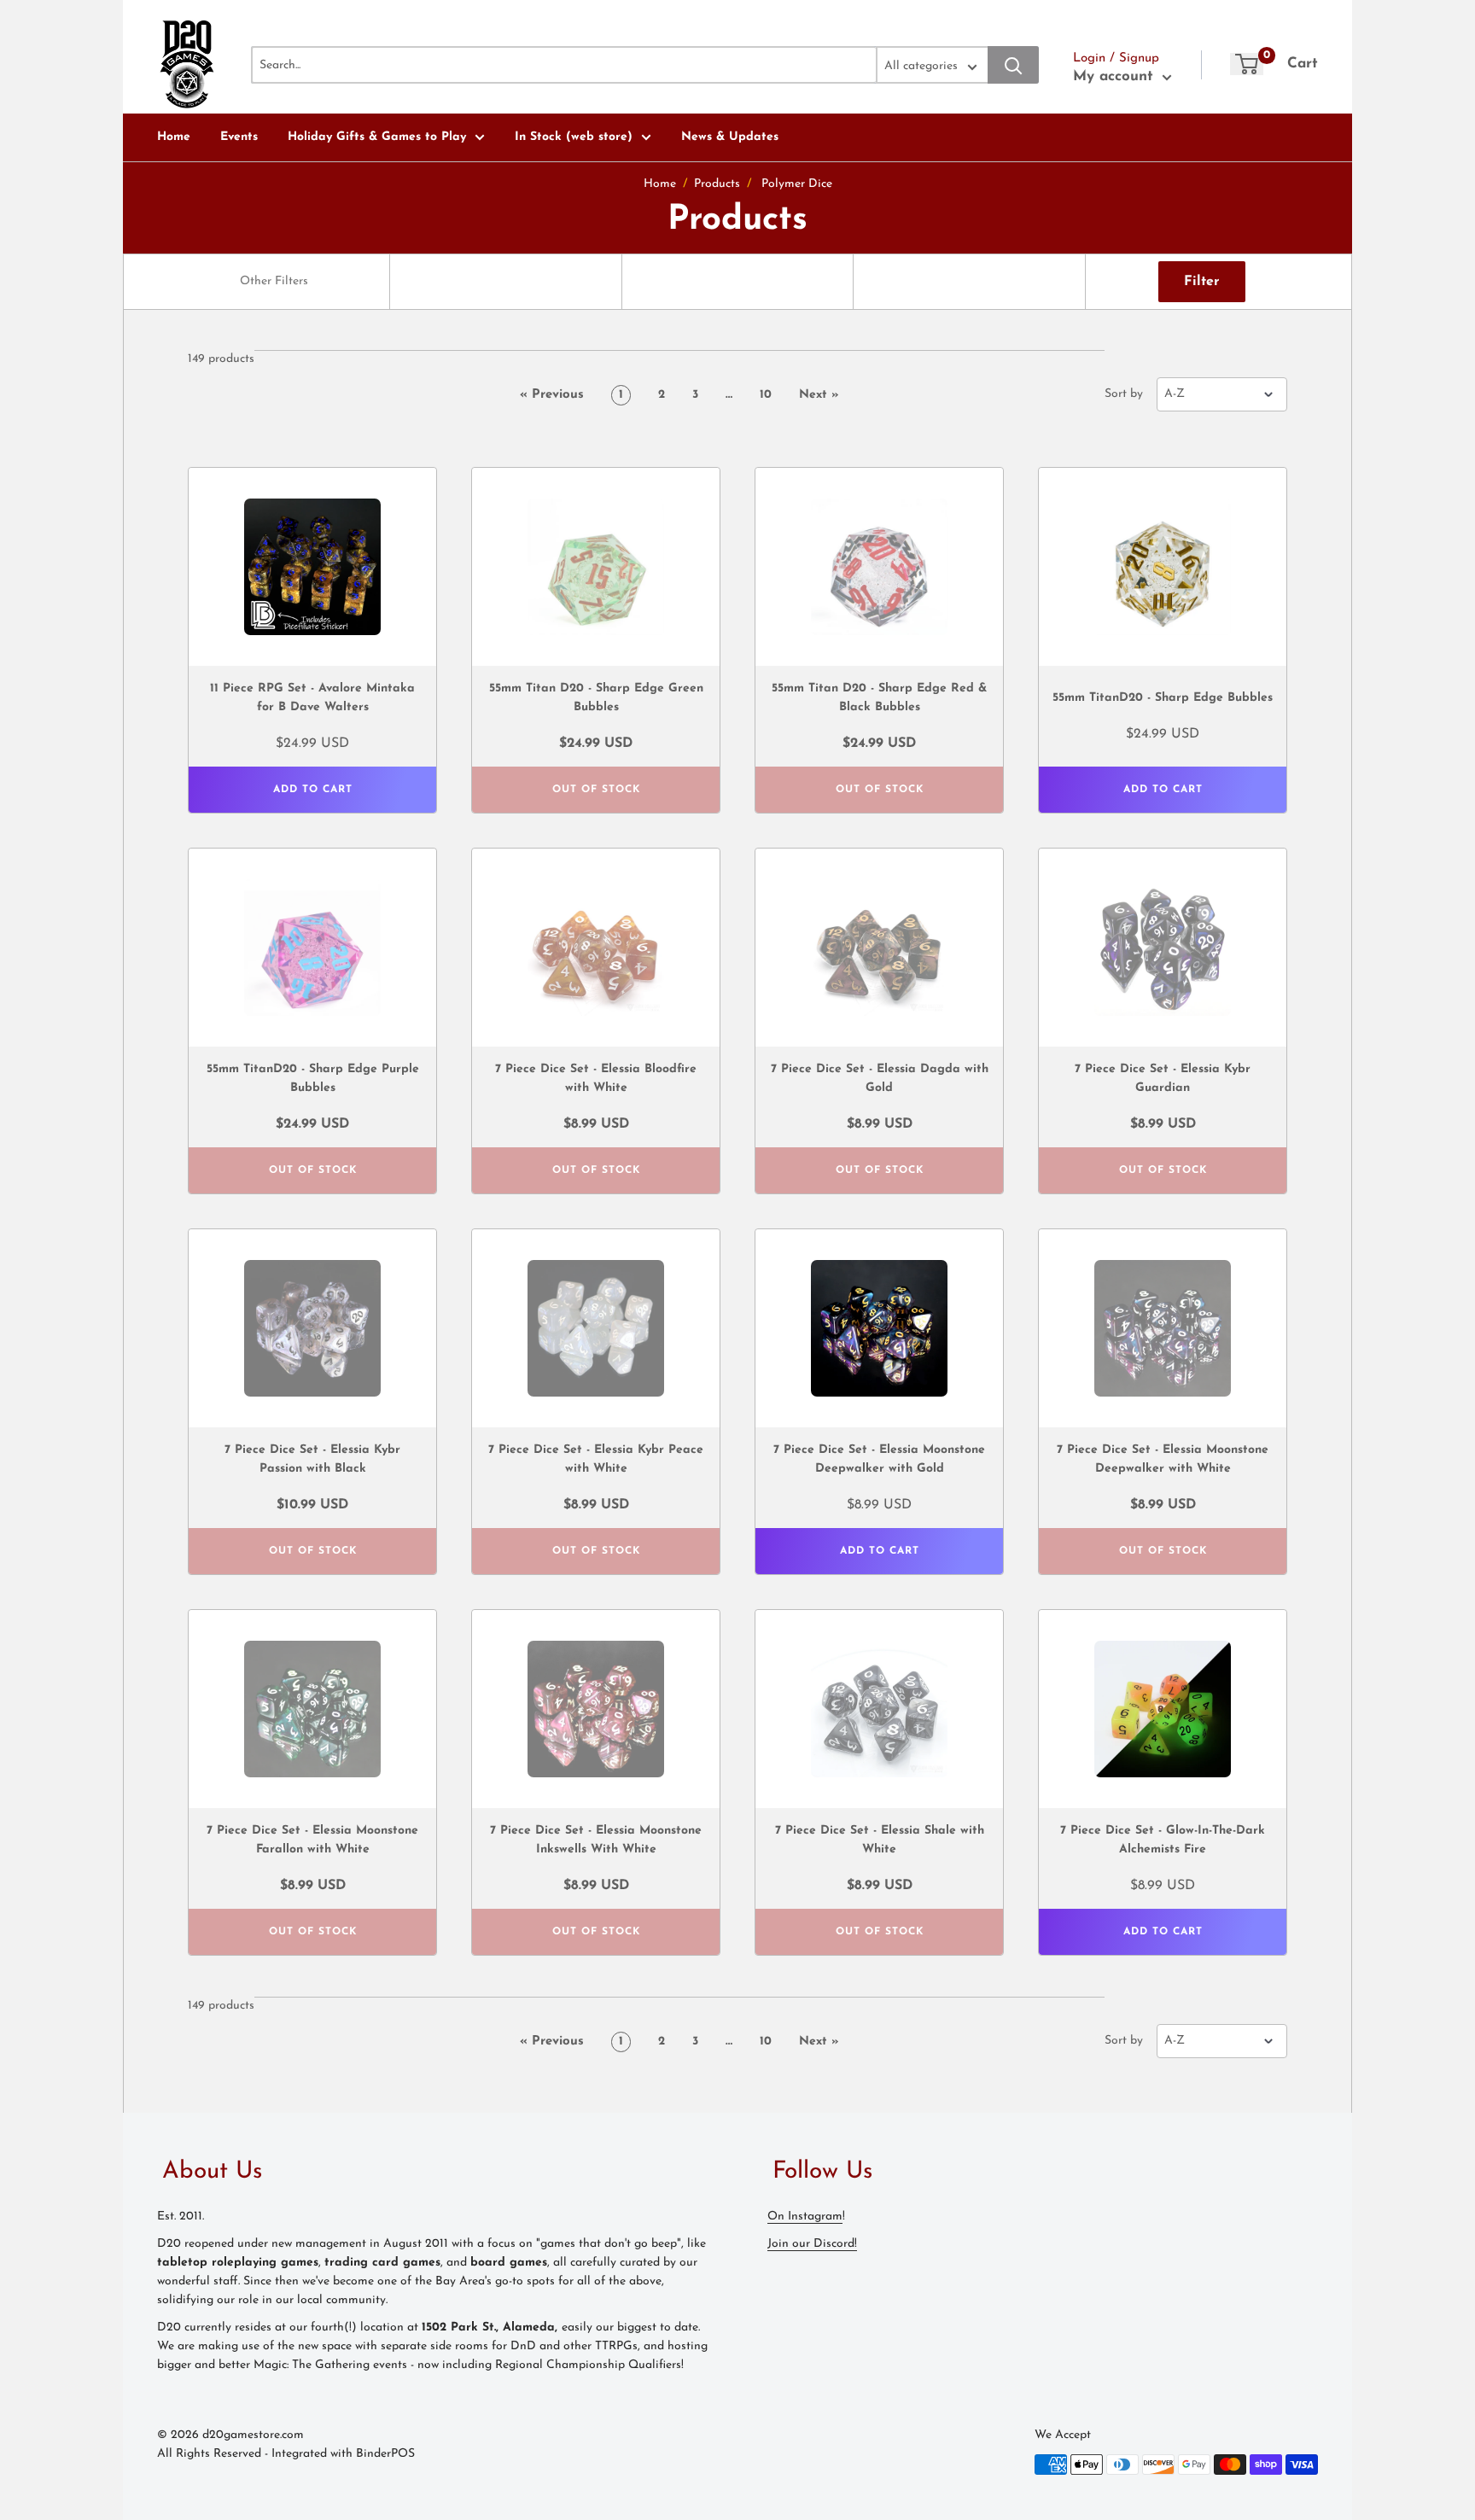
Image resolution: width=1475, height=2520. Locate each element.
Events (239, 137)
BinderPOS (385, 2454)
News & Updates (730, 137)
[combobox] (274, 282)
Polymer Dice (797, 184)
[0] (1247, 64)
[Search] (1013, 65)
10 (766, 395)
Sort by (1124, 394)
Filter (1202, 282)
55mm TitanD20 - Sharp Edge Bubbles (1163, 698)
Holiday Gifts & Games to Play (377, 137)
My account (1116, 76)
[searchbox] (276, 282)
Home (174, 137)
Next (819, 395)
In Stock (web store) (574, 137)
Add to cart (313, 790)
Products (717, 184)
